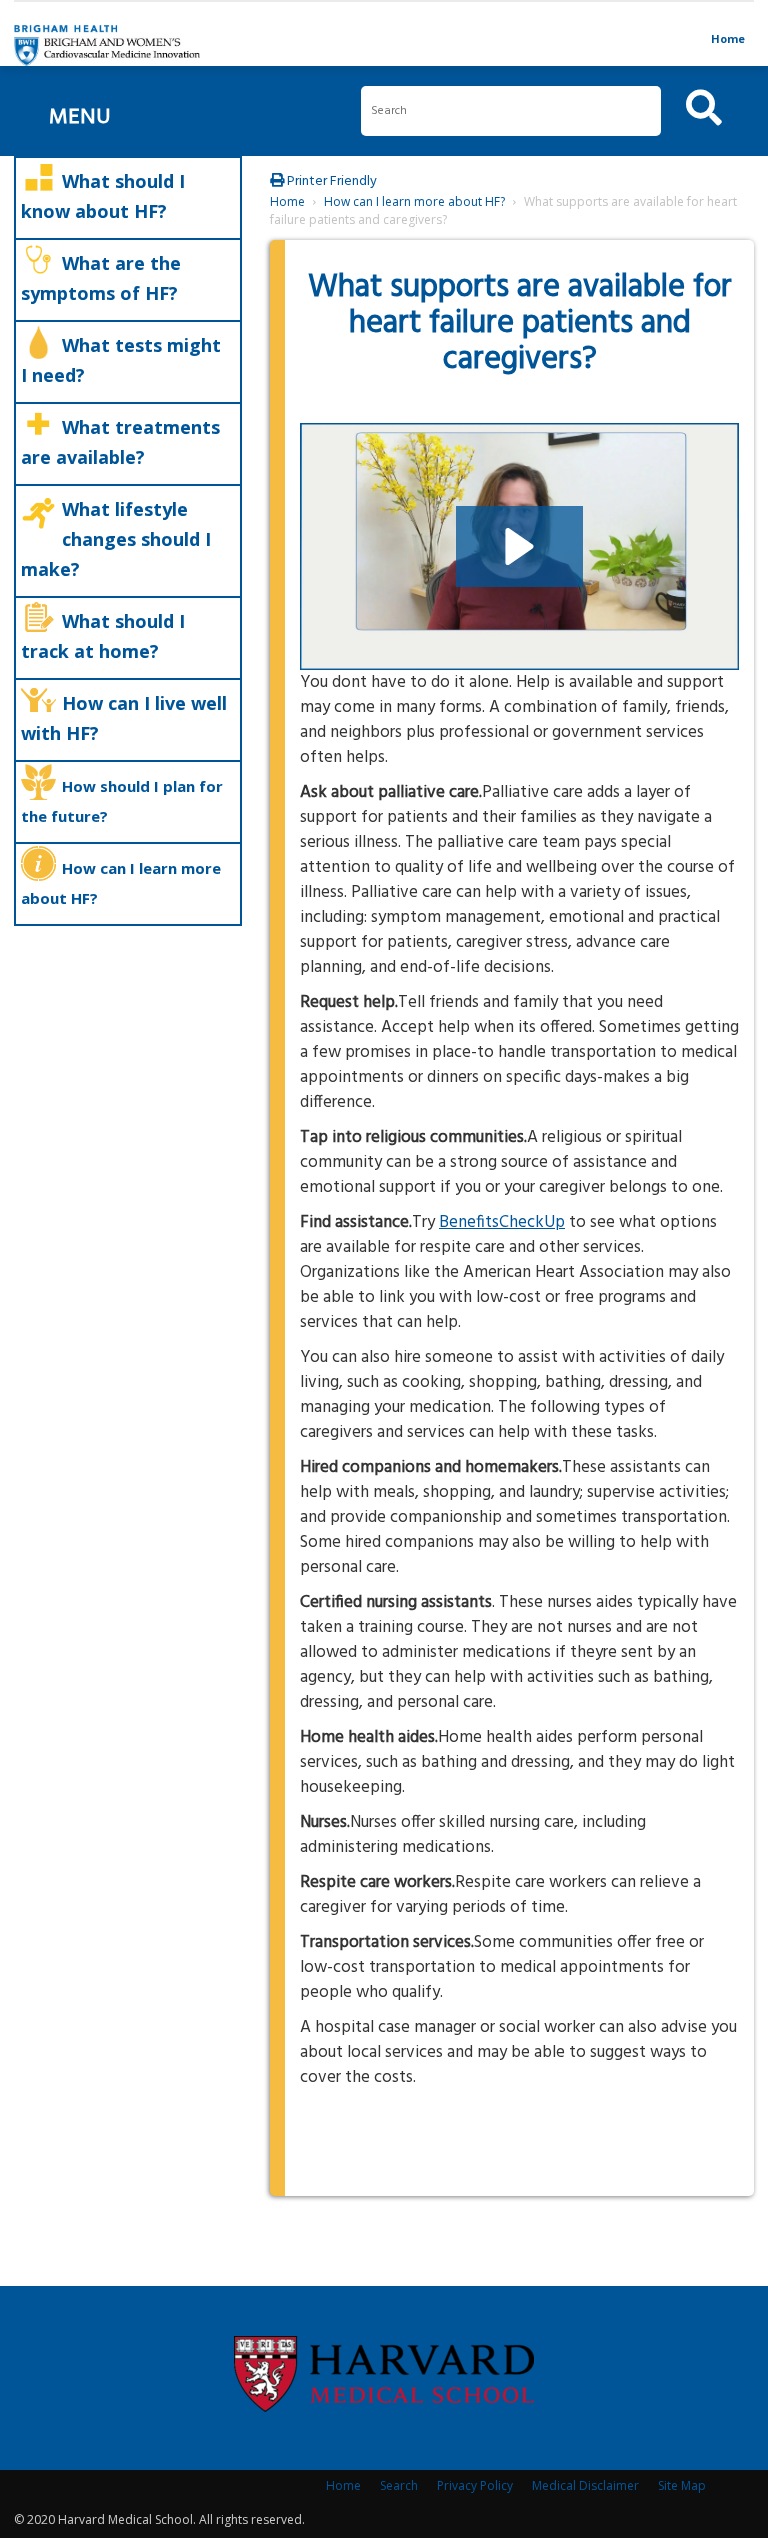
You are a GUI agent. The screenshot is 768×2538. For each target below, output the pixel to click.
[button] (519, 546)
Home (728, 38)
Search (399, 2485)
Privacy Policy (475, 2485)
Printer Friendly (330, 181)
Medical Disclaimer (585, 2485)
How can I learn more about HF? (414, 201)
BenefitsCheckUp (502, 1222)
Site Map (682, 2485)
